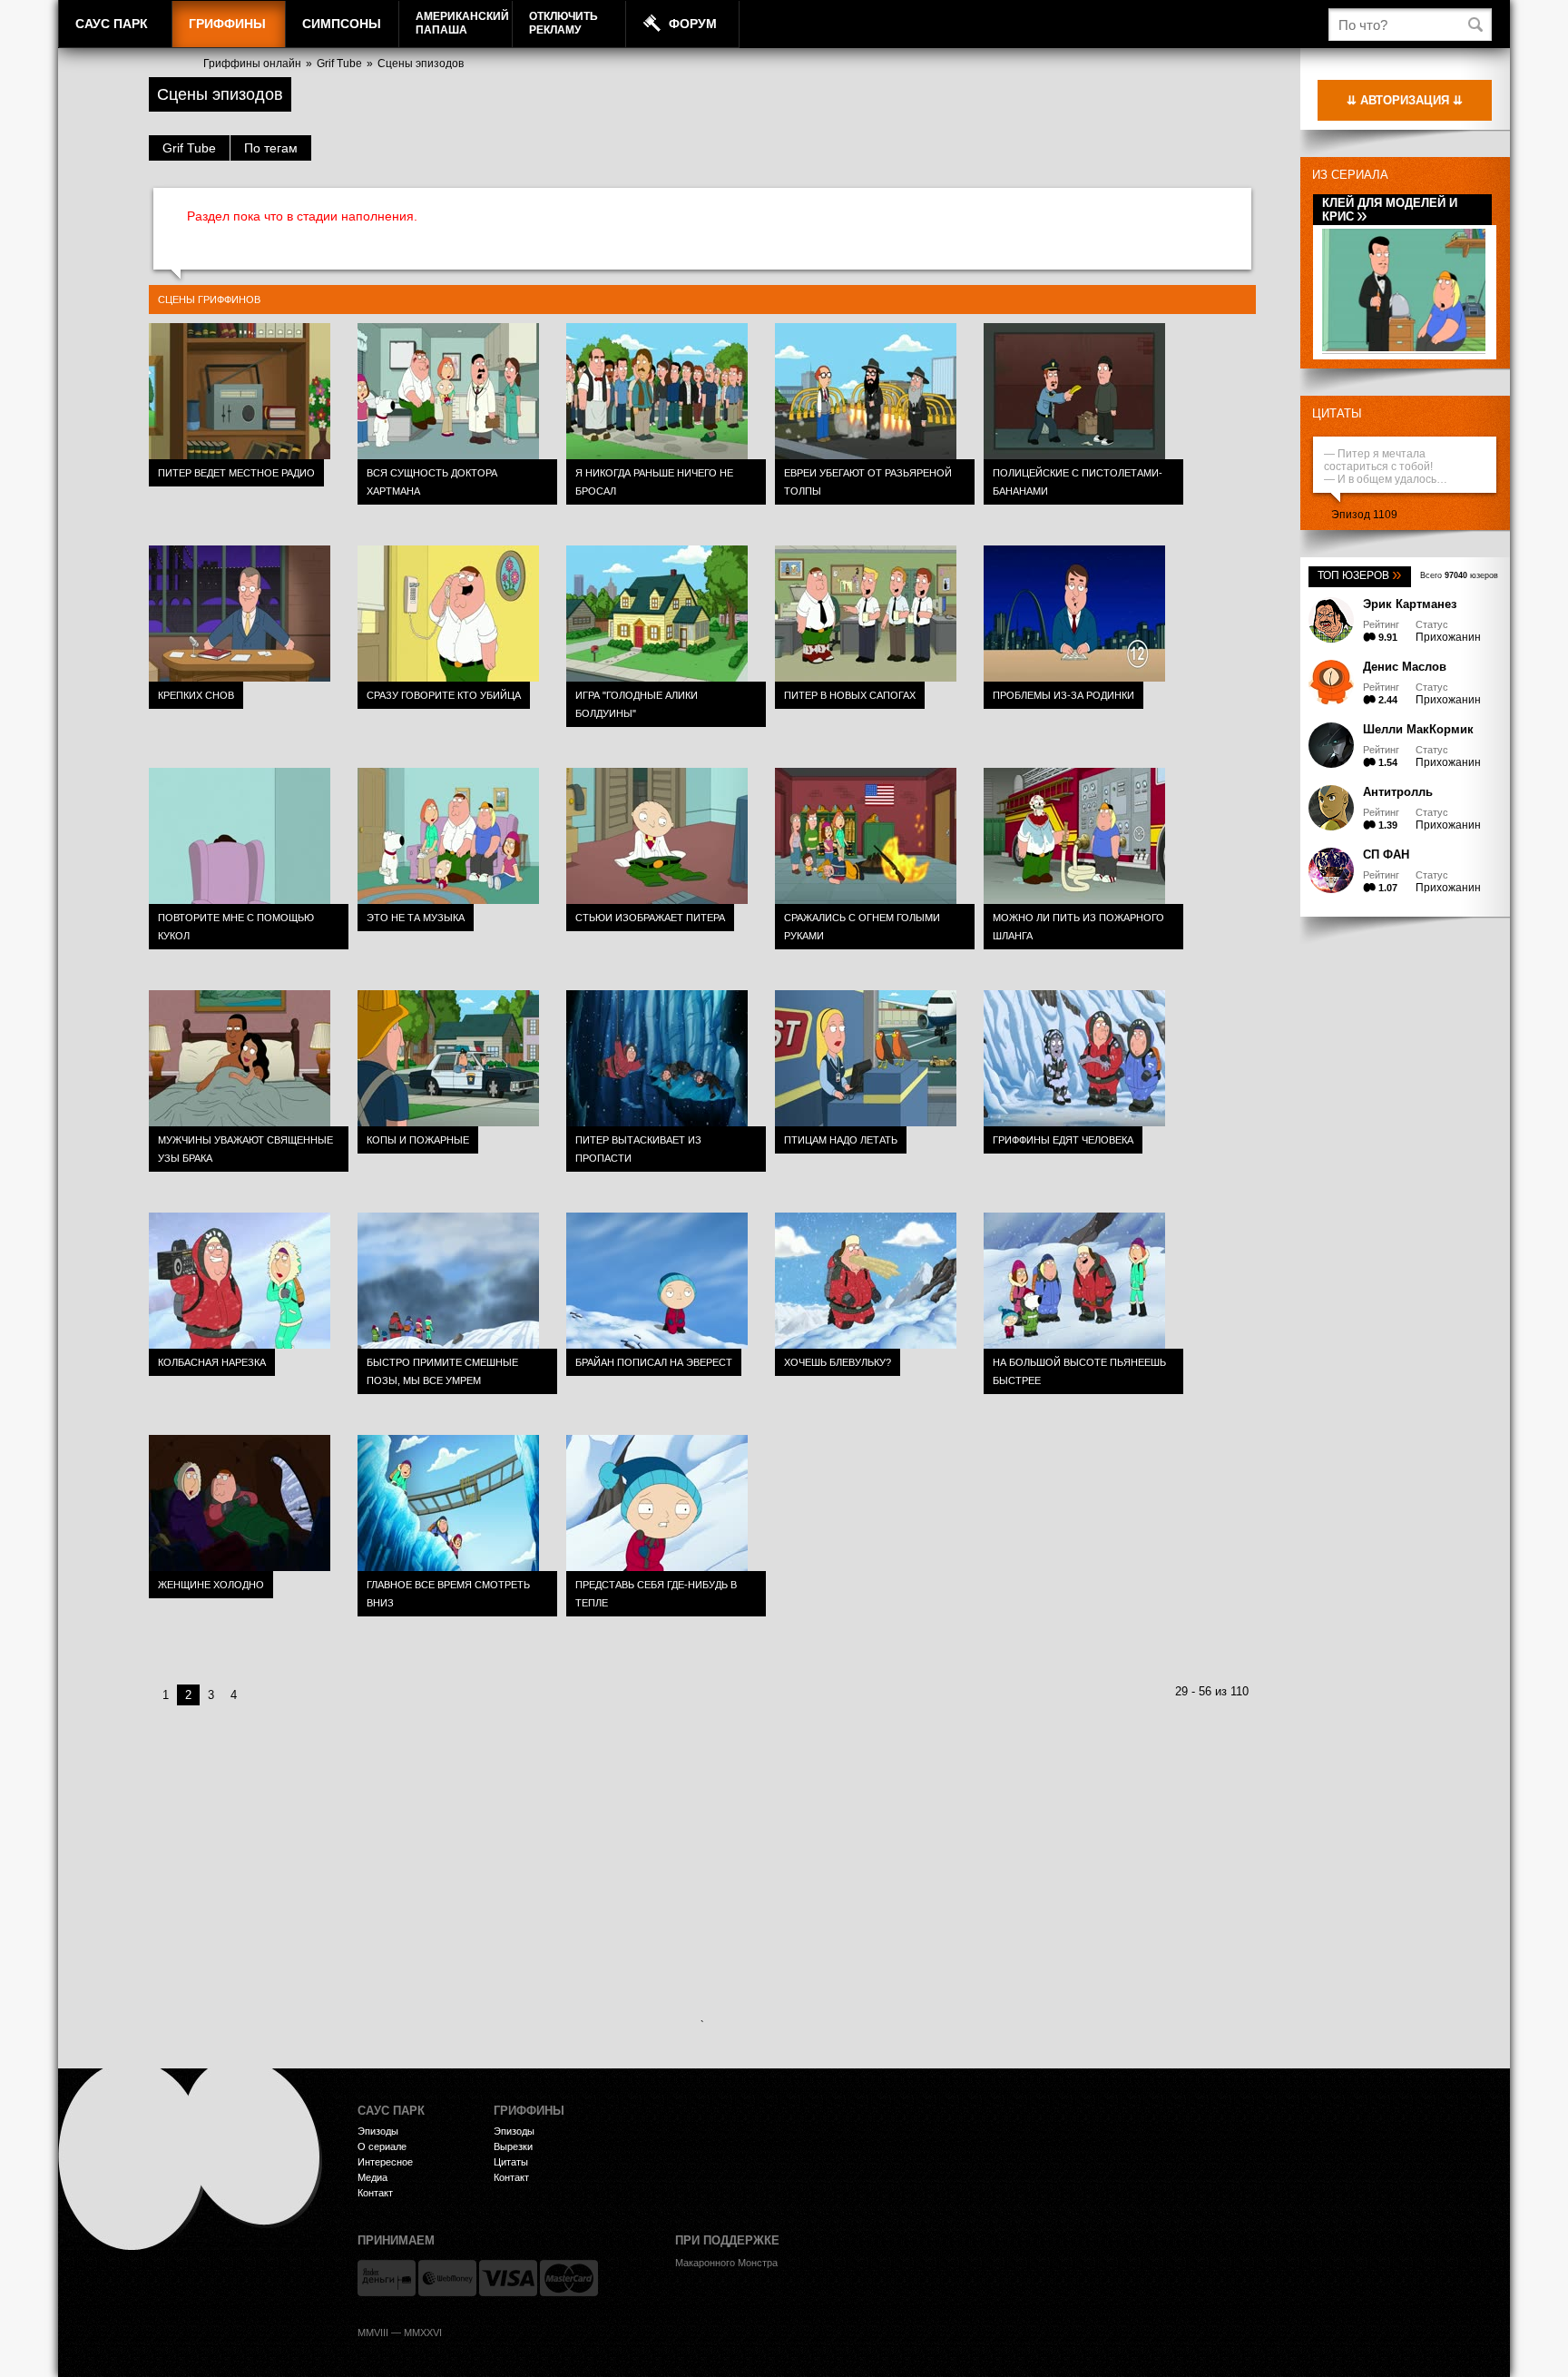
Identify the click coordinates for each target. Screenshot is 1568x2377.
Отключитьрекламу (563, 23)
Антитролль (1398, 792)
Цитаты (1337, 413)
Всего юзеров (1459, 575)
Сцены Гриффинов (209, 300)
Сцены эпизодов (421, 64)
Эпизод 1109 (1364, 515)
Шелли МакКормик (1418, 729)
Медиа (372, 2177)
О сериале (382, 2146)
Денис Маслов (1405, 667)
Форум (693, 24)
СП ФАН (1386, 855)
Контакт (375, 2193)
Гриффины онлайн (252, 64)
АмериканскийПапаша (462, 23)
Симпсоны (342, 24)
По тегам (271, 148)
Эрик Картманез (1410, 604)
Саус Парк (112, 24)
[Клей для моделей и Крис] (1404, 348)
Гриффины (227, 24)
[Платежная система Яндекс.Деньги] (387, 2278)
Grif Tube (339, 64)
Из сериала (1350, 175)
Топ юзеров (1360, 575)
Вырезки (513, 2146)
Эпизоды (378, 2131)
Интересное (385, 2162)
